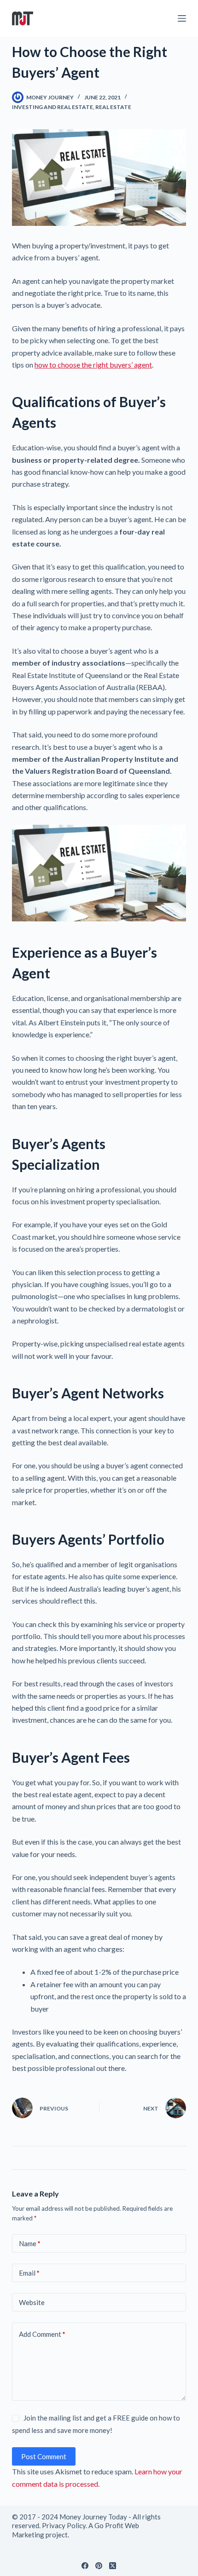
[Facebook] (85, 2566)
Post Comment (44, 2456)
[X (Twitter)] (113, 2566)
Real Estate (113, 107)
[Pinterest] (99, 2566)
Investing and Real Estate (52, 107)
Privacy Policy (64, 2525)
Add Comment (42, 2334)
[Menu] (182, 18)
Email (29, 2273)
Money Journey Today (93, 2517)
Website (32, 2302)
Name (30, 2243)
